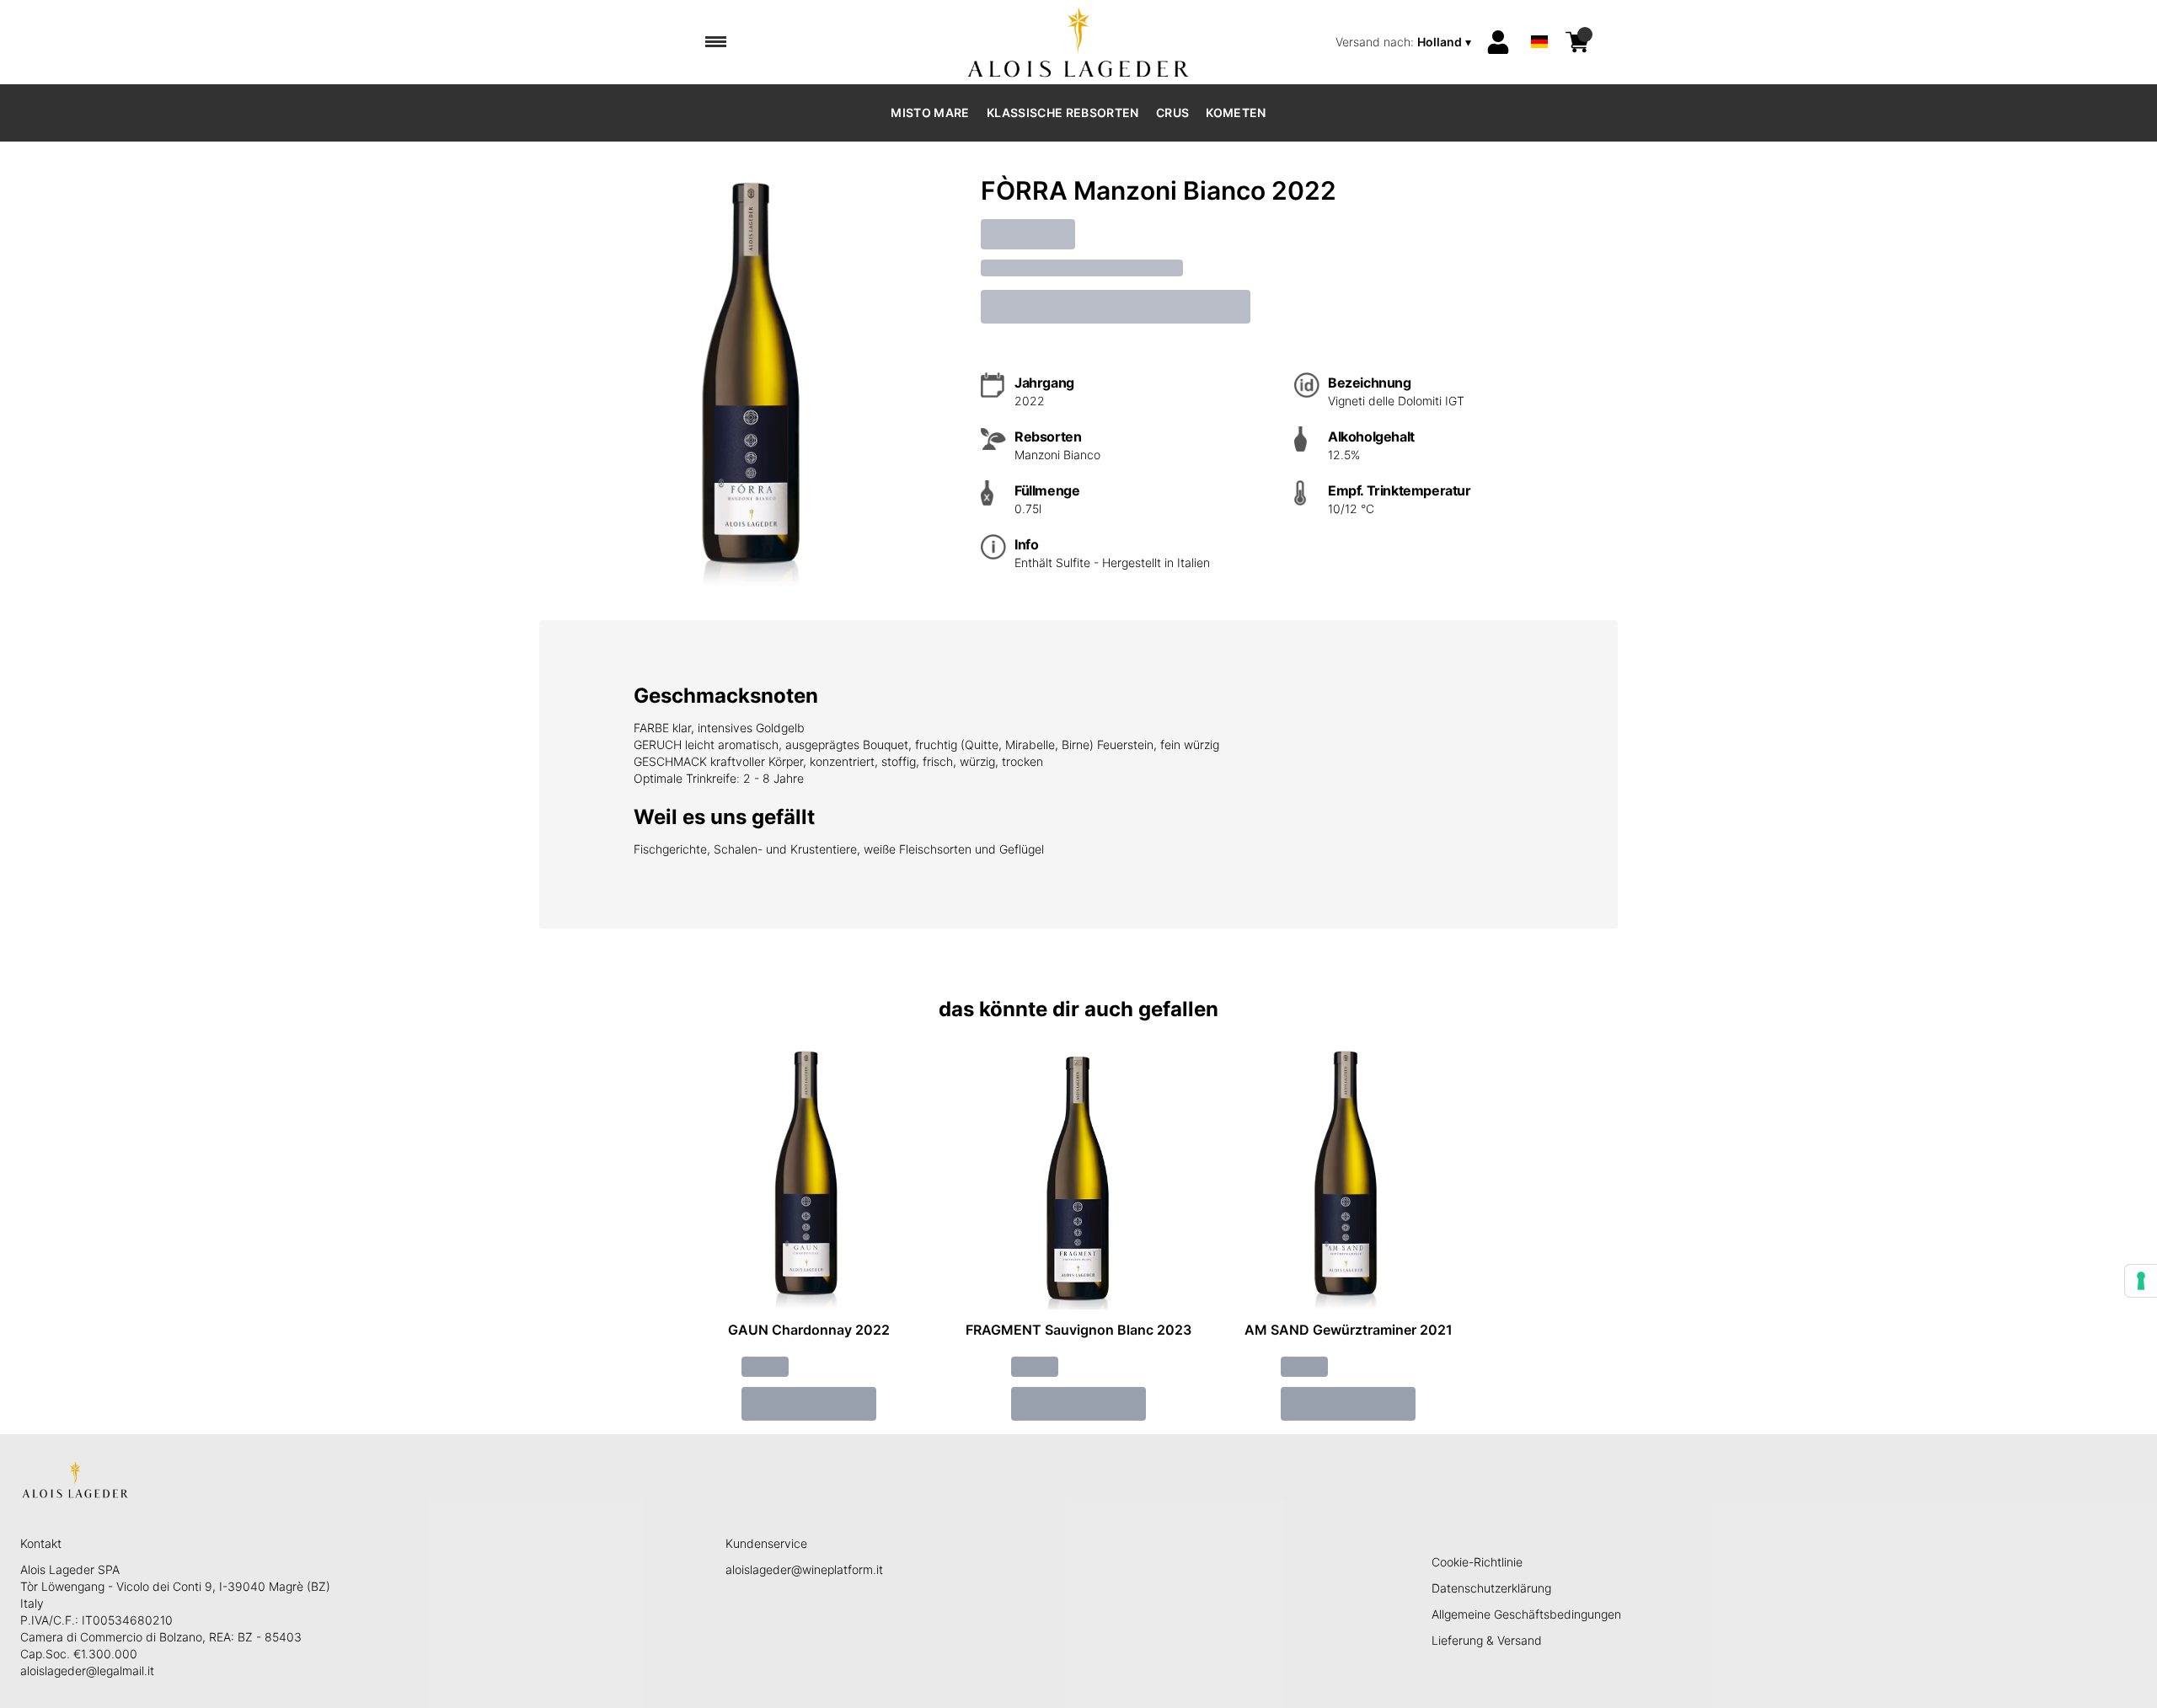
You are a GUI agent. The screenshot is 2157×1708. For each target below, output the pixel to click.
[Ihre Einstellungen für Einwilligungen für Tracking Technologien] (2141, 1281)
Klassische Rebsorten (1063, 112)
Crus (1172, 112)
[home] (1079, 42)
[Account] (1498, 42)
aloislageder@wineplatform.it (804, 1569)
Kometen (1236, 112)
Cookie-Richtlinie (1477, 1562)
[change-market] (1405, 42)
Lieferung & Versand (1487, 1640)
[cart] (1577, 42)
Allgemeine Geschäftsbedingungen (1526, 1614)
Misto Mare (930, 112)
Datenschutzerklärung (1491, 1588)
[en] (1539, 20)
